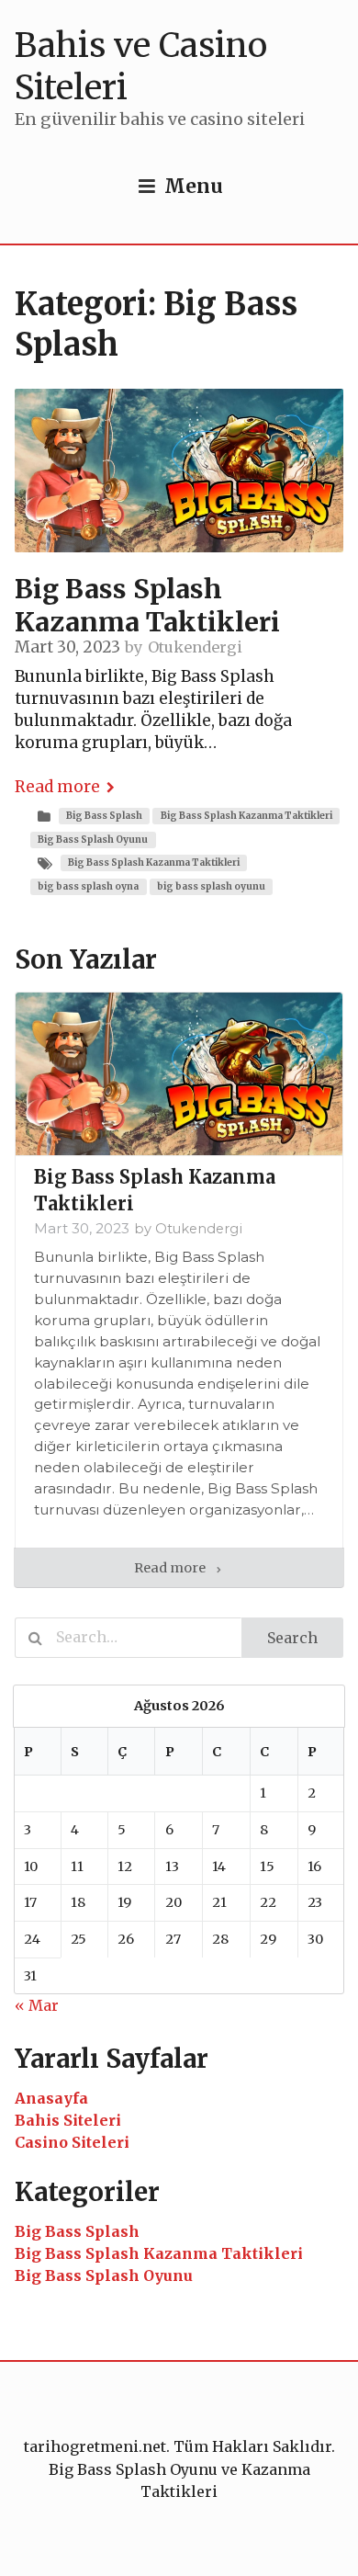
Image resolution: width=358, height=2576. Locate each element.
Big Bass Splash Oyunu (93, 840)
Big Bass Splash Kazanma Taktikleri (246, 816)
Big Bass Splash (104, 816)
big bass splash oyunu (211, 886)
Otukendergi (195, 647)
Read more (57, 787)
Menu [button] (194, 187)
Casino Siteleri (72, 2142)
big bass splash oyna (88, 886)
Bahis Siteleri (68, 2120)
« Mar (37, 2005)
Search (292, 1638)
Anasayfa (51, 2098)
